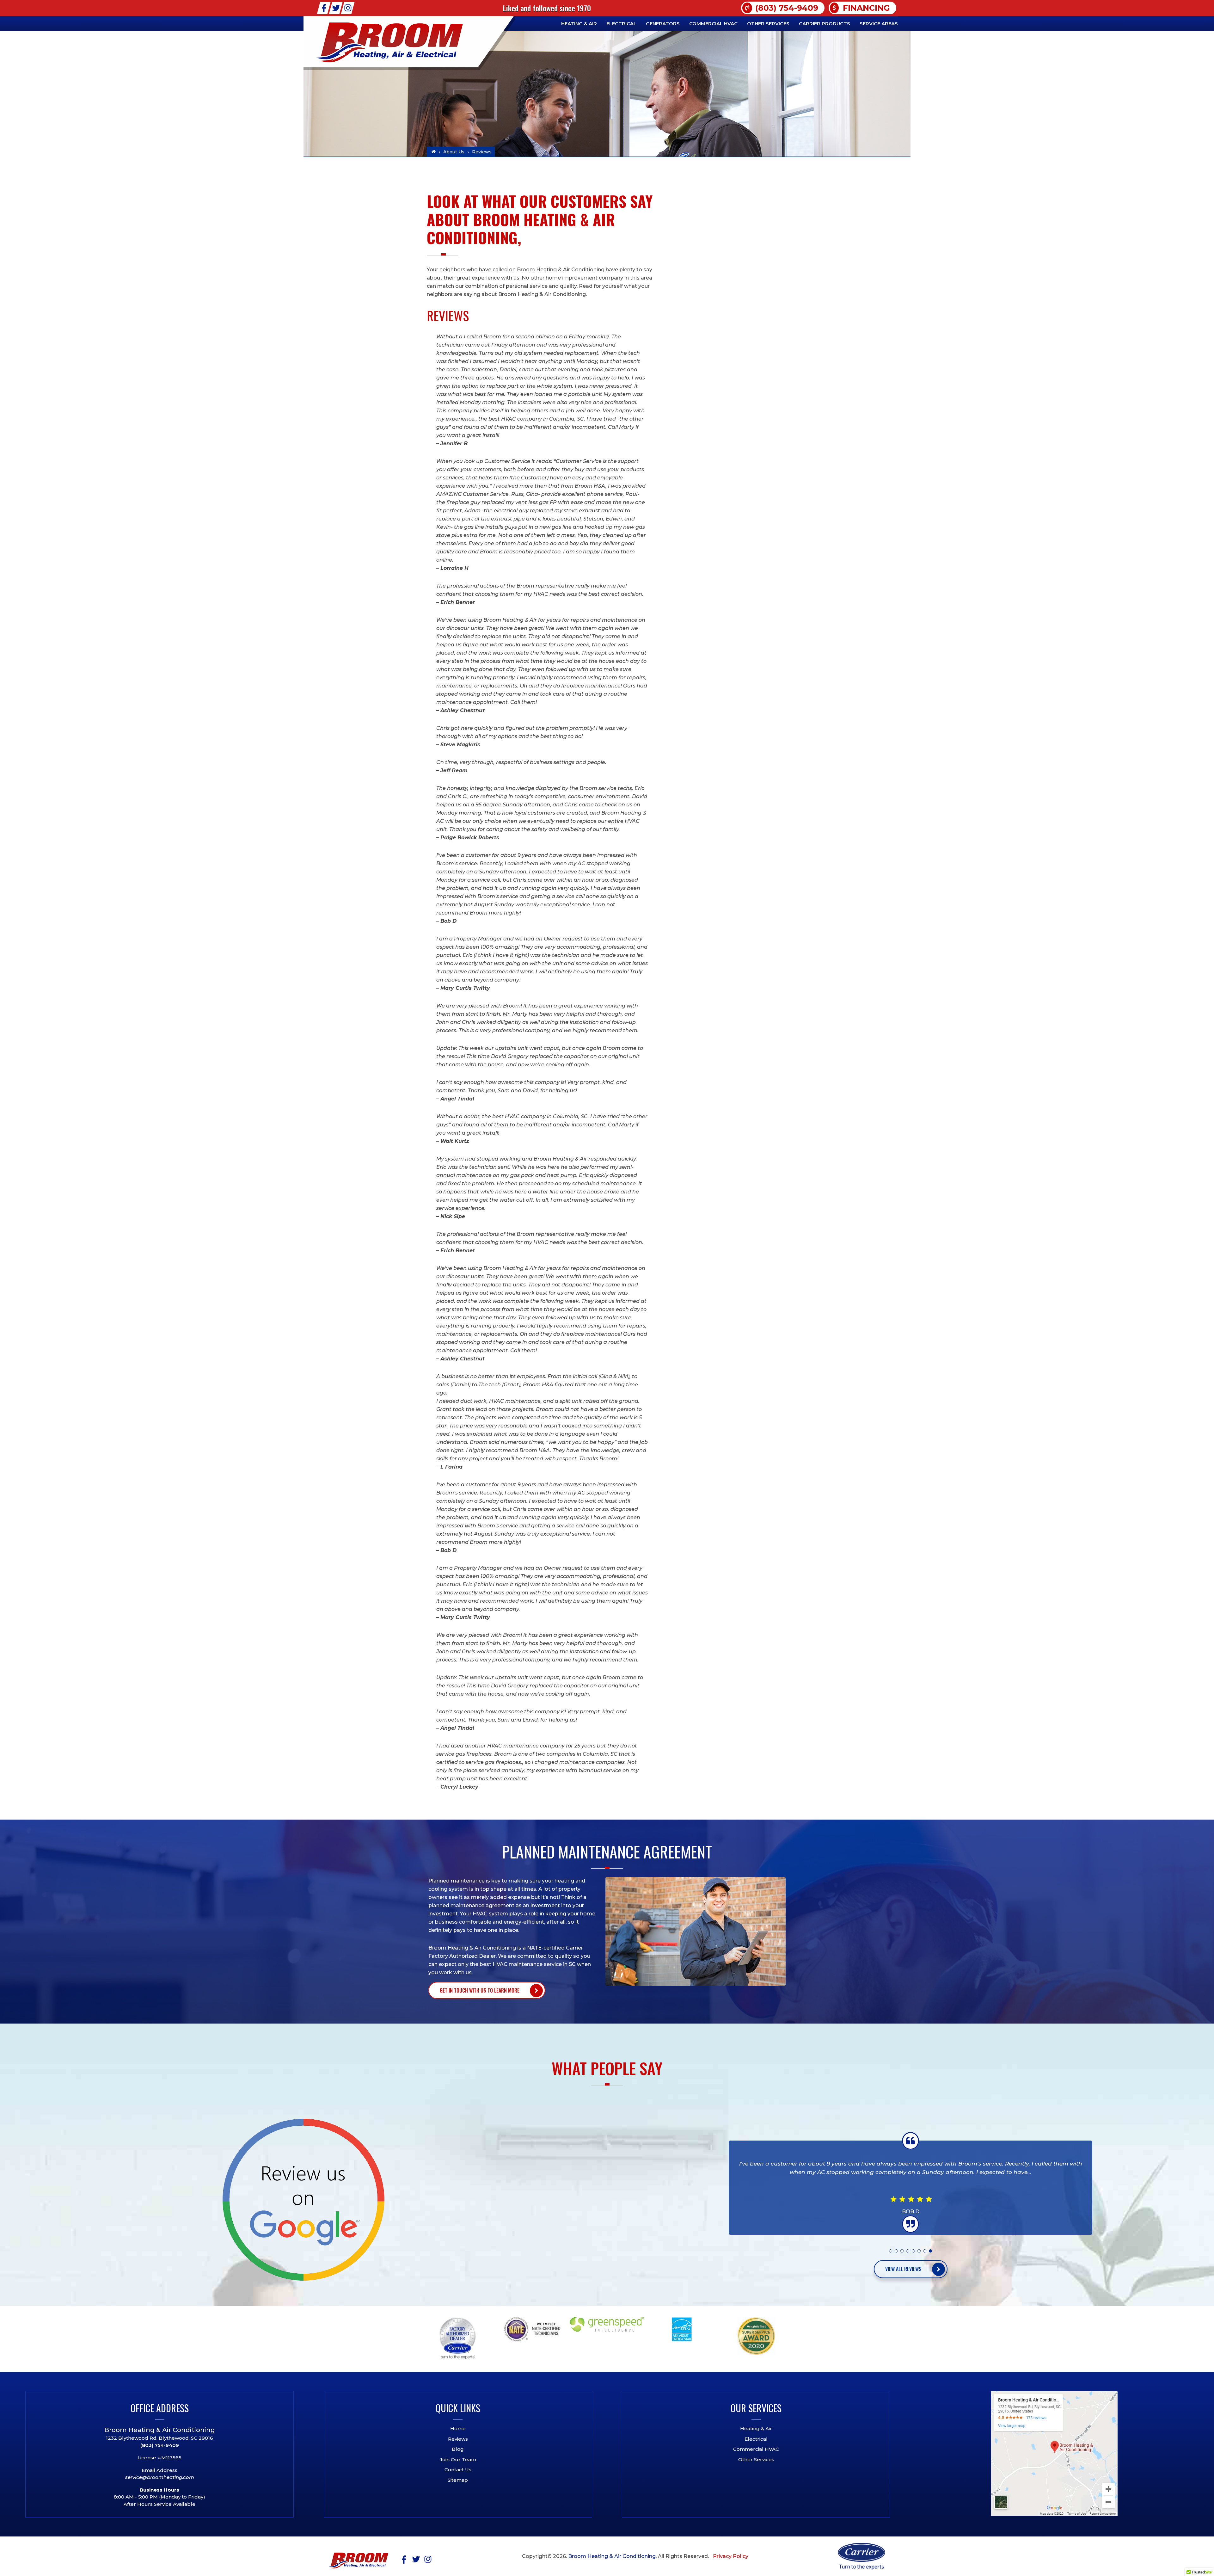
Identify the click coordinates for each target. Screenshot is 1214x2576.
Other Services (756, 2459)
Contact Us (458, 2470)
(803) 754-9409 (787, 8)
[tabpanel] (910, 2188)
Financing (866, 8)
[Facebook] (324, 8)
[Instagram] (348, 8)
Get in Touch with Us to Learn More (480, 1990)
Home (458, 2428)
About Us (454, 152)
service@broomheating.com (160, 2477)
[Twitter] (336, 8)
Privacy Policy (731, 2556)
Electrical (756, 2439)
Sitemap (458, 2480)
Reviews (458, 2439)
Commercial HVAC (756, 2449)
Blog (458, 2449)
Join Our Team (458, 2459)
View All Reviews (903, 2269)
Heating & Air (756, 2428)
